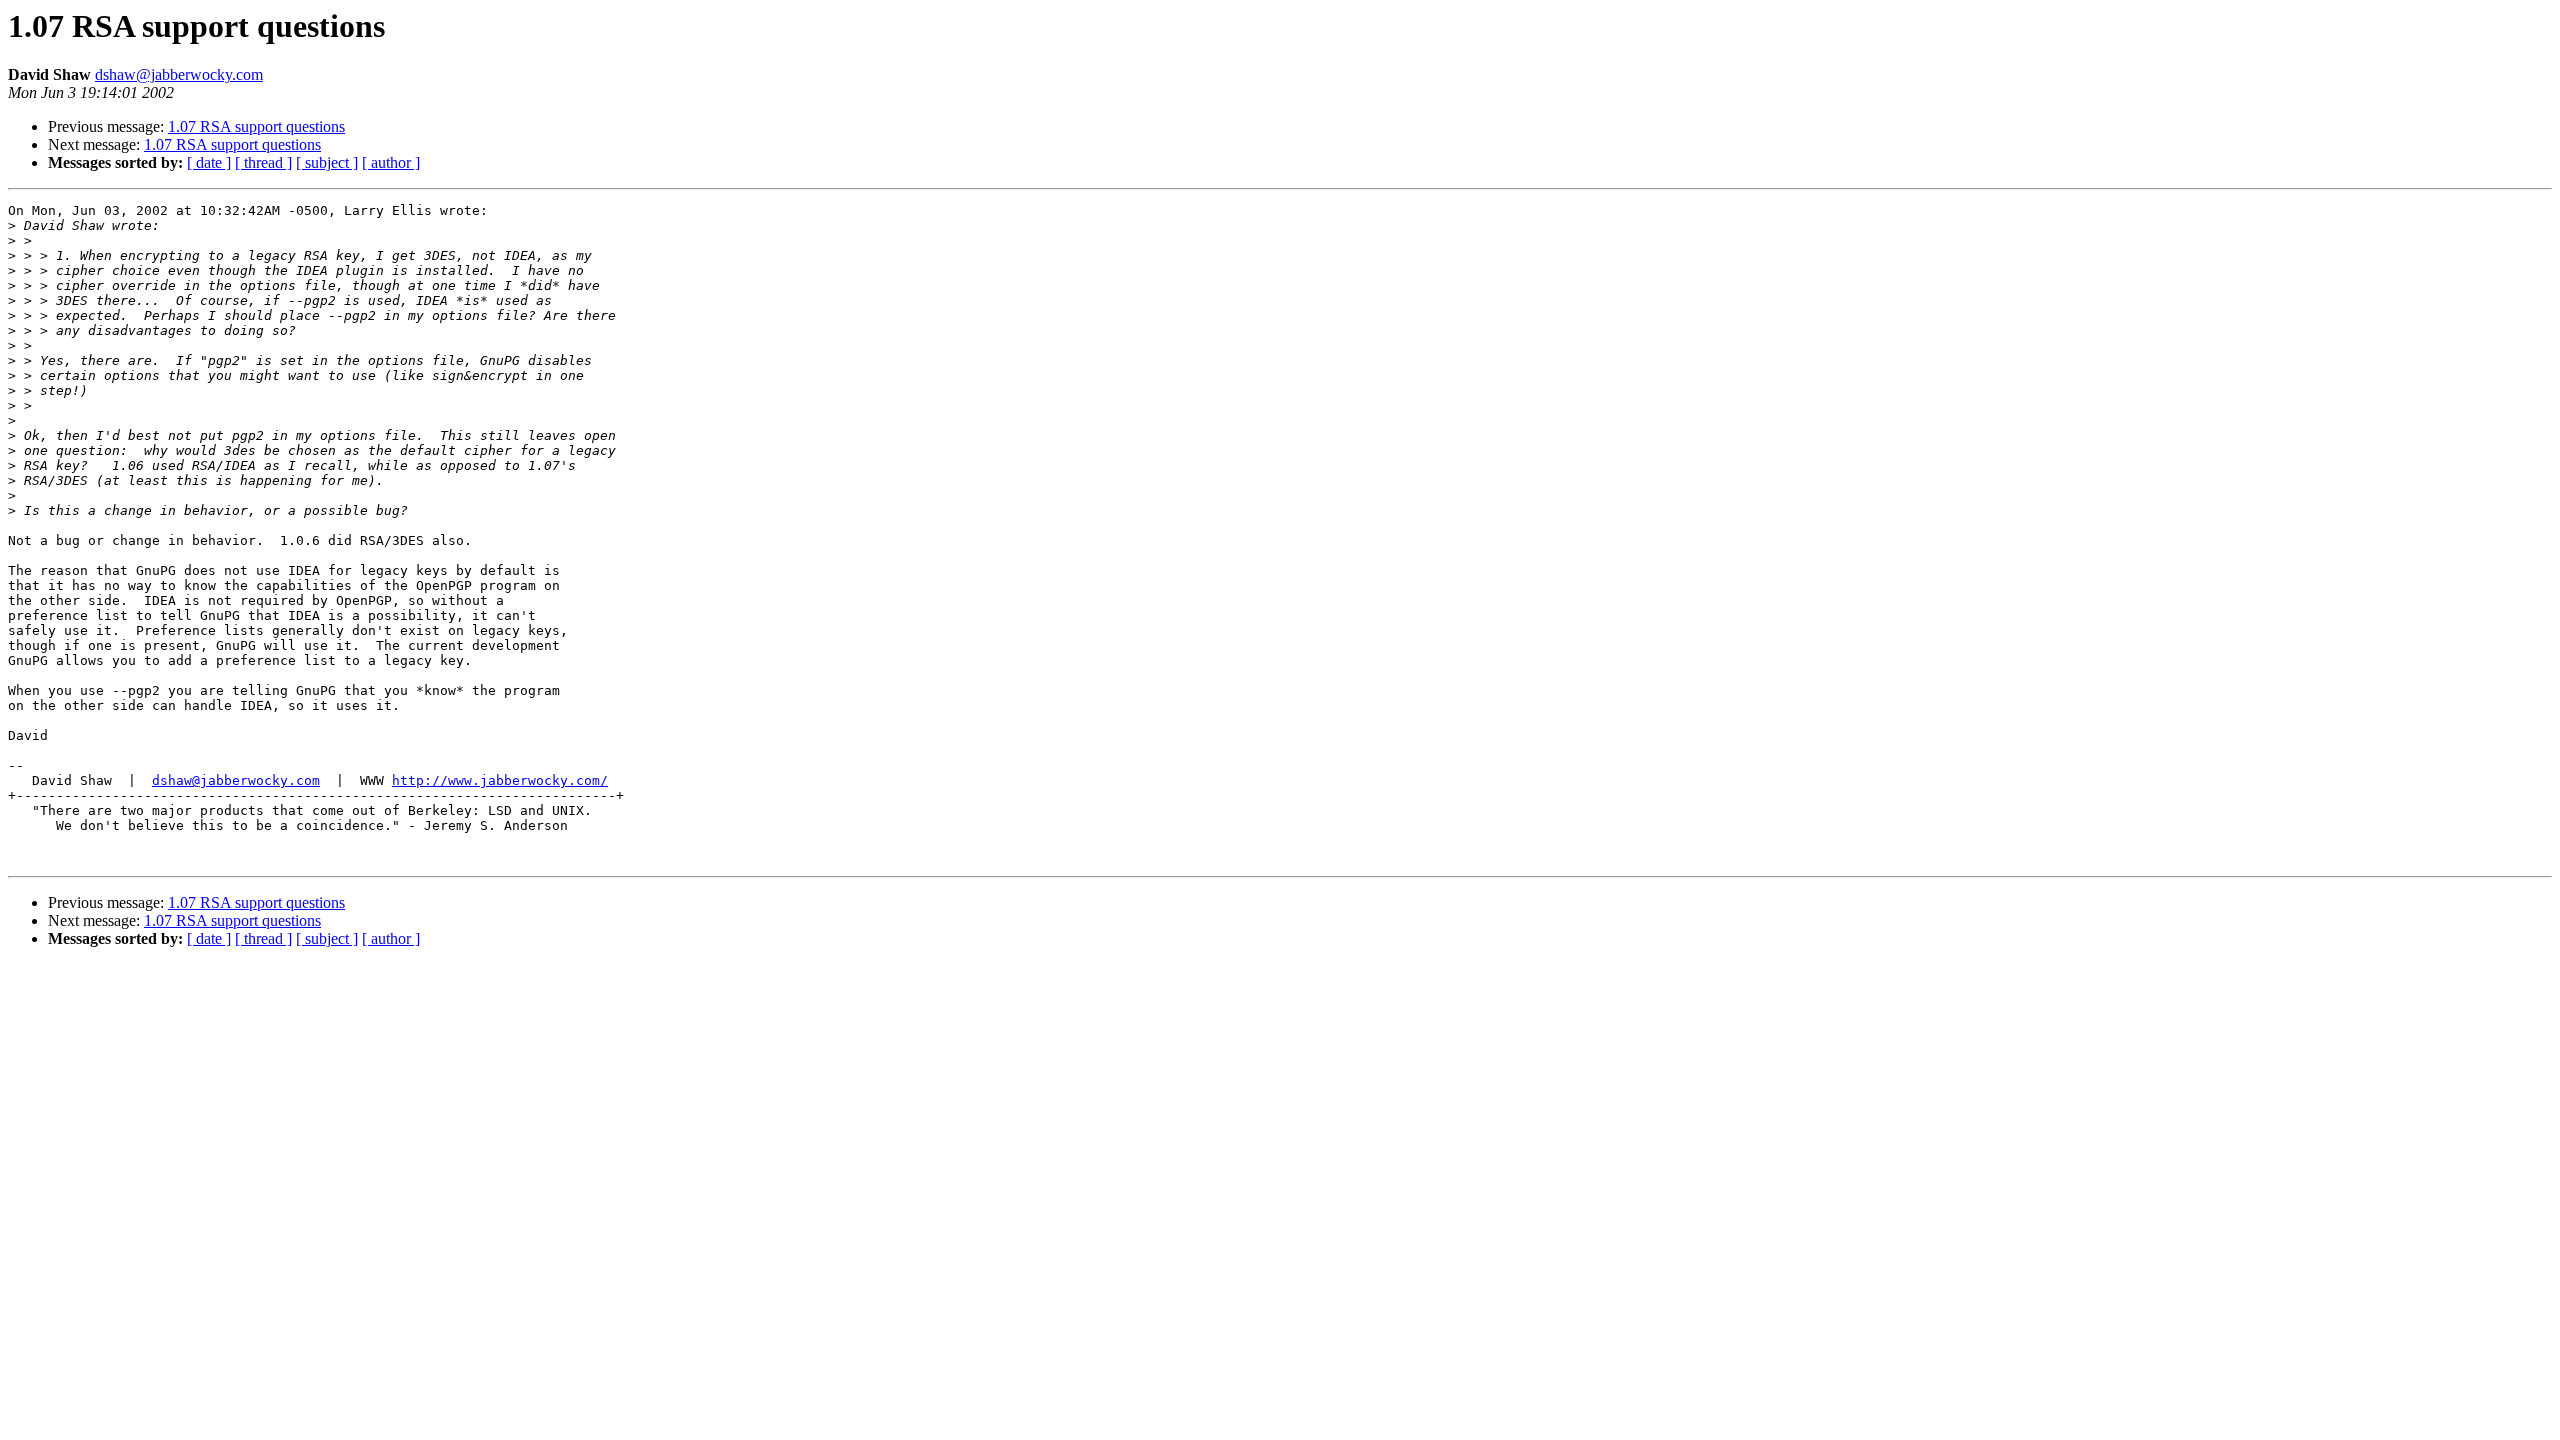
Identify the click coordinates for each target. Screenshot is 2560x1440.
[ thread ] (263, 162)
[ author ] (391, 162)
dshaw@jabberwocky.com (179, 74)
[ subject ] (327, 162)
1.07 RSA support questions (256, 126)
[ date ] (209, 162)
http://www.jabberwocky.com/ (500, 780)
